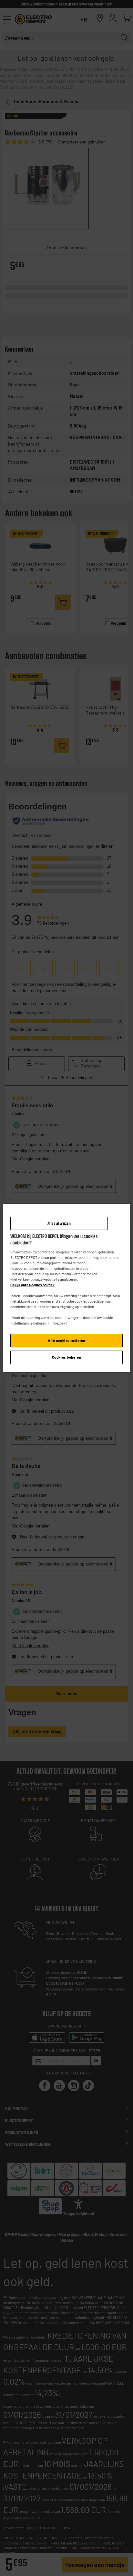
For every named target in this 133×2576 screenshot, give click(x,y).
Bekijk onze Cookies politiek (32, 1285)
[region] (66, 1288)
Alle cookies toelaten (66, 1341)
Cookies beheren (67, 1357)
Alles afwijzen (59, 1223)
